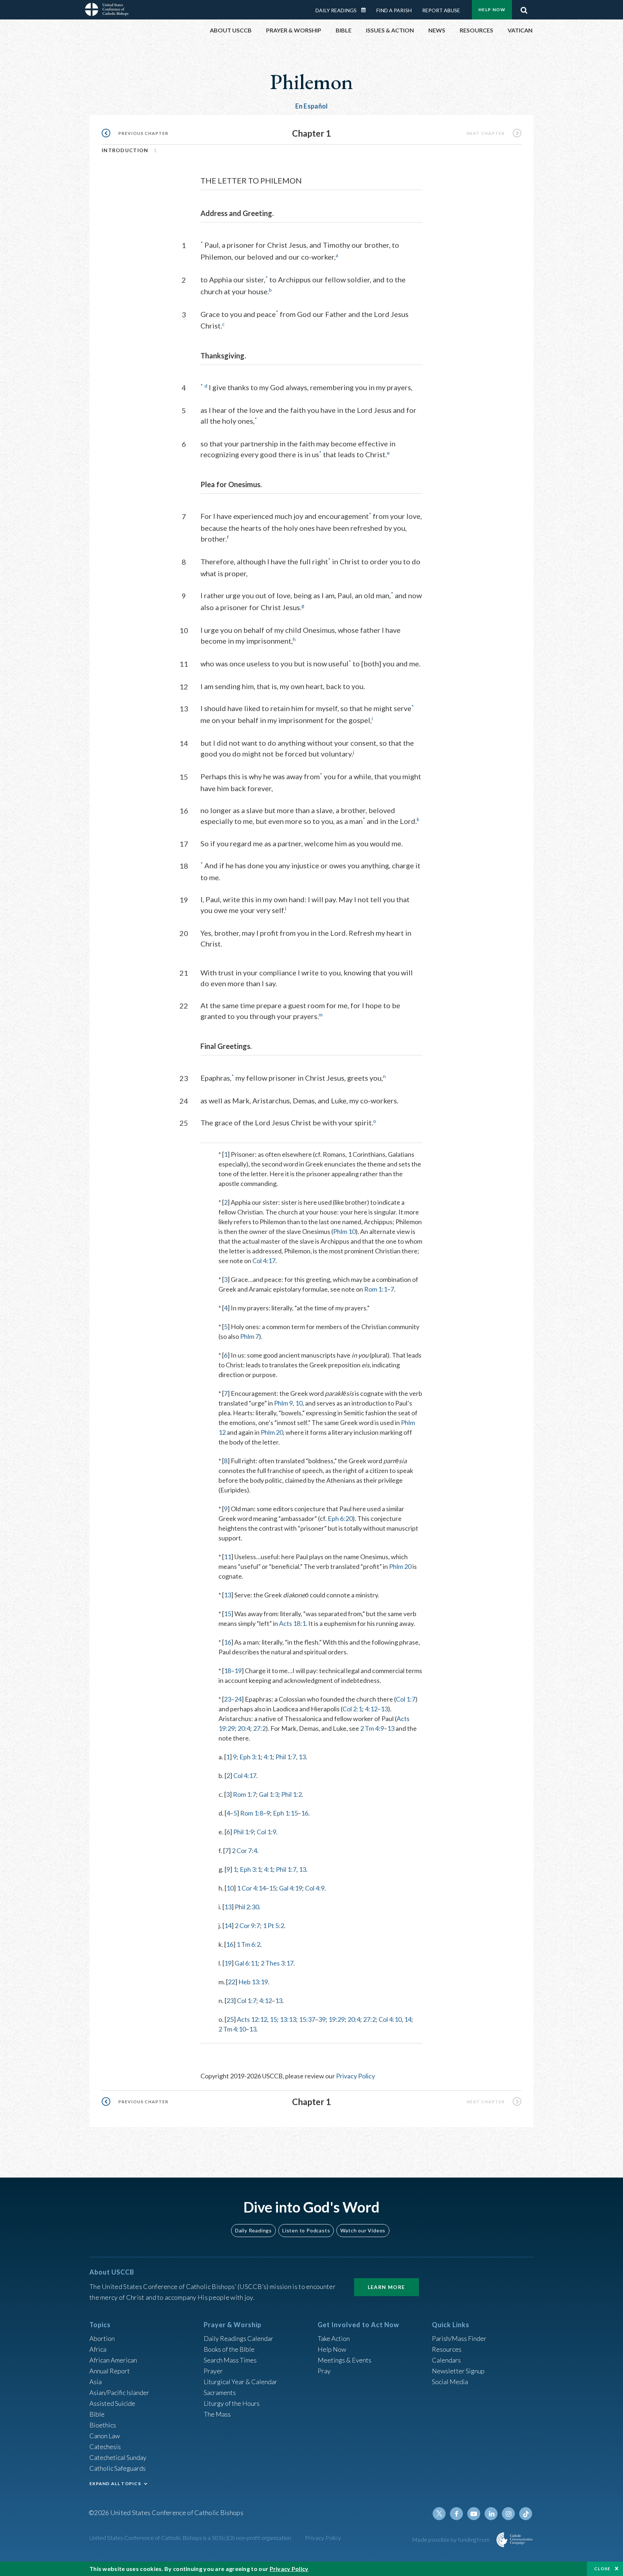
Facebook (456, 2514)
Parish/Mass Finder (459, 2338)
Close (602, 2569)
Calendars (446, 2360)
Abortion (102, 2338)
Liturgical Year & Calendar (240, 2382)
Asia (96, 2382)
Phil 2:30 (247, 1907)
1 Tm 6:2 (248, 1944)
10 (299, 1403)
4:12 (371, 1709)
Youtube (474, 2514)
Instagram (508, 2514)
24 (238, 1699)
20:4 (244, 1728)
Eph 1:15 (285, 1813)
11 (227, 1557)
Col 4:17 (264, 1261)
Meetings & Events (344, 2360)
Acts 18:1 (292, 1623)
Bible (97, 2414)
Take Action (334, 2338)
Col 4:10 (390, 2019)
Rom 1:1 (376, 1289)
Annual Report (110, 2371)
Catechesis (105, 2447)
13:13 (288, 2019)
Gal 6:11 (246, 1963)
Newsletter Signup (458, 2371)
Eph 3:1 (250, 1757)
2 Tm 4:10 (232, 2029)
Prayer (213, 2371)
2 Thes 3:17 (277, 1963)
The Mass (217, 2414)
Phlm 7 (249, 1336)
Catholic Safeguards (118, 2468)
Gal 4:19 (291, 1888)
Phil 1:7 (286, 1757)
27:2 (259, 1728)
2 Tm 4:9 (372, 1728)
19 (238, 1671)
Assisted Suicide (112, 2403)
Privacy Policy (355, 2076)
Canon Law (105, 2436)
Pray (324, 2371)
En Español (312, 106)
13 (227, 1595)
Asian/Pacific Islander (119, 2392)
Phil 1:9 (244, 1832)
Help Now (492, 10)
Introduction (125, 150)
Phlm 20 (272, 1432)
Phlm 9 (283, 1403)
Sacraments (220, 2392)
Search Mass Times (230, 2360)
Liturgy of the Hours (232, 2403)
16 (227, 1642)
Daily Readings (336, 10)
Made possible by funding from (452, 2539)
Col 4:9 (315, 1888)
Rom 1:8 (252, 1813)
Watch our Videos (363, 2230)
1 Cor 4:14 (251, 1888)
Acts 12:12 (252, 2019)
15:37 (307, 2019)
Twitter (439, 2514)
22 (231, 1982)
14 (228, 1926)
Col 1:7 (406, 1699)
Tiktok (526, 2514)
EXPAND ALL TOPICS (115, 2484)
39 (322, 2019)
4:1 (268, 1757)
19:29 (337, 2019)
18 (227, 1671)
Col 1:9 (266, 1832)
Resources (447, 2349)
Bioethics (103, 2425)
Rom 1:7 (244, 1794)
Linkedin (491, 2514)
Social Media (450, 2382)
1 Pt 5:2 (273, 1926)
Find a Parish (394, 10)
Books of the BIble (229, 2349)
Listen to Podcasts (306, 2230)
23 (227, 1699)
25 (230, 2019)
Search (524, 8)
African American (113, 2360)
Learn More (386, 2287)
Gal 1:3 (269, 1794)
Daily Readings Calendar (366, 10)
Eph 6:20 (340, 1518)
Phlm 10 (344, 1231)
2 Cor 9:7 (247, 1926)
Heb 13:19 (253, 1982)
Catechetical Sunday (118, 2457)
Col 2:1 (352, 1709)
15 (227, 1614)
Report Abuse (441, 10)
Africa (98, 2349)
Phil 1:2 (291, 1794)
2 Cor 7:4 (244, 1851)
